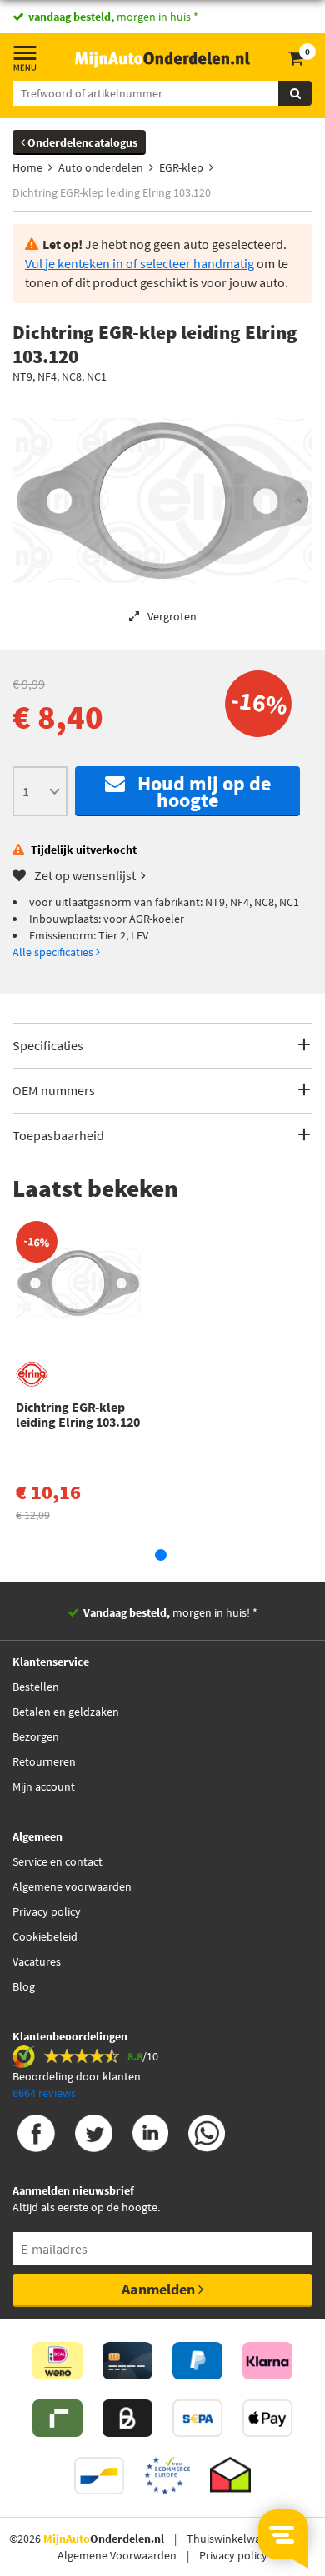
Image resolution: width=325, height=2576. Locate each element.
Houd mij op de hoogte (198, 792)
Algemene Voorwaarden (117, 2555)
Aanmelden (160, 2289)
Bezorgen (36, 1736)
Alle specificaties (54, 952)
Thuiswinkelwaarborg (240, 2539)
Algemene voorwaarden (72, 1886)
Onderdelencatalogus (81, 142)
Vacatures (37, 1961)
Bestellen (36, 1687)
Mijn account (44, 1786)
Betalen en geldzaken (66, 1712)
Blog (24, 1986)
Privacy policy (47, 1911)
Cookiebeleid (45, 1936)
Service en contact (57, 1861)
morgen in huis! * (170, 1612)
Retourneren (44, 1761)
